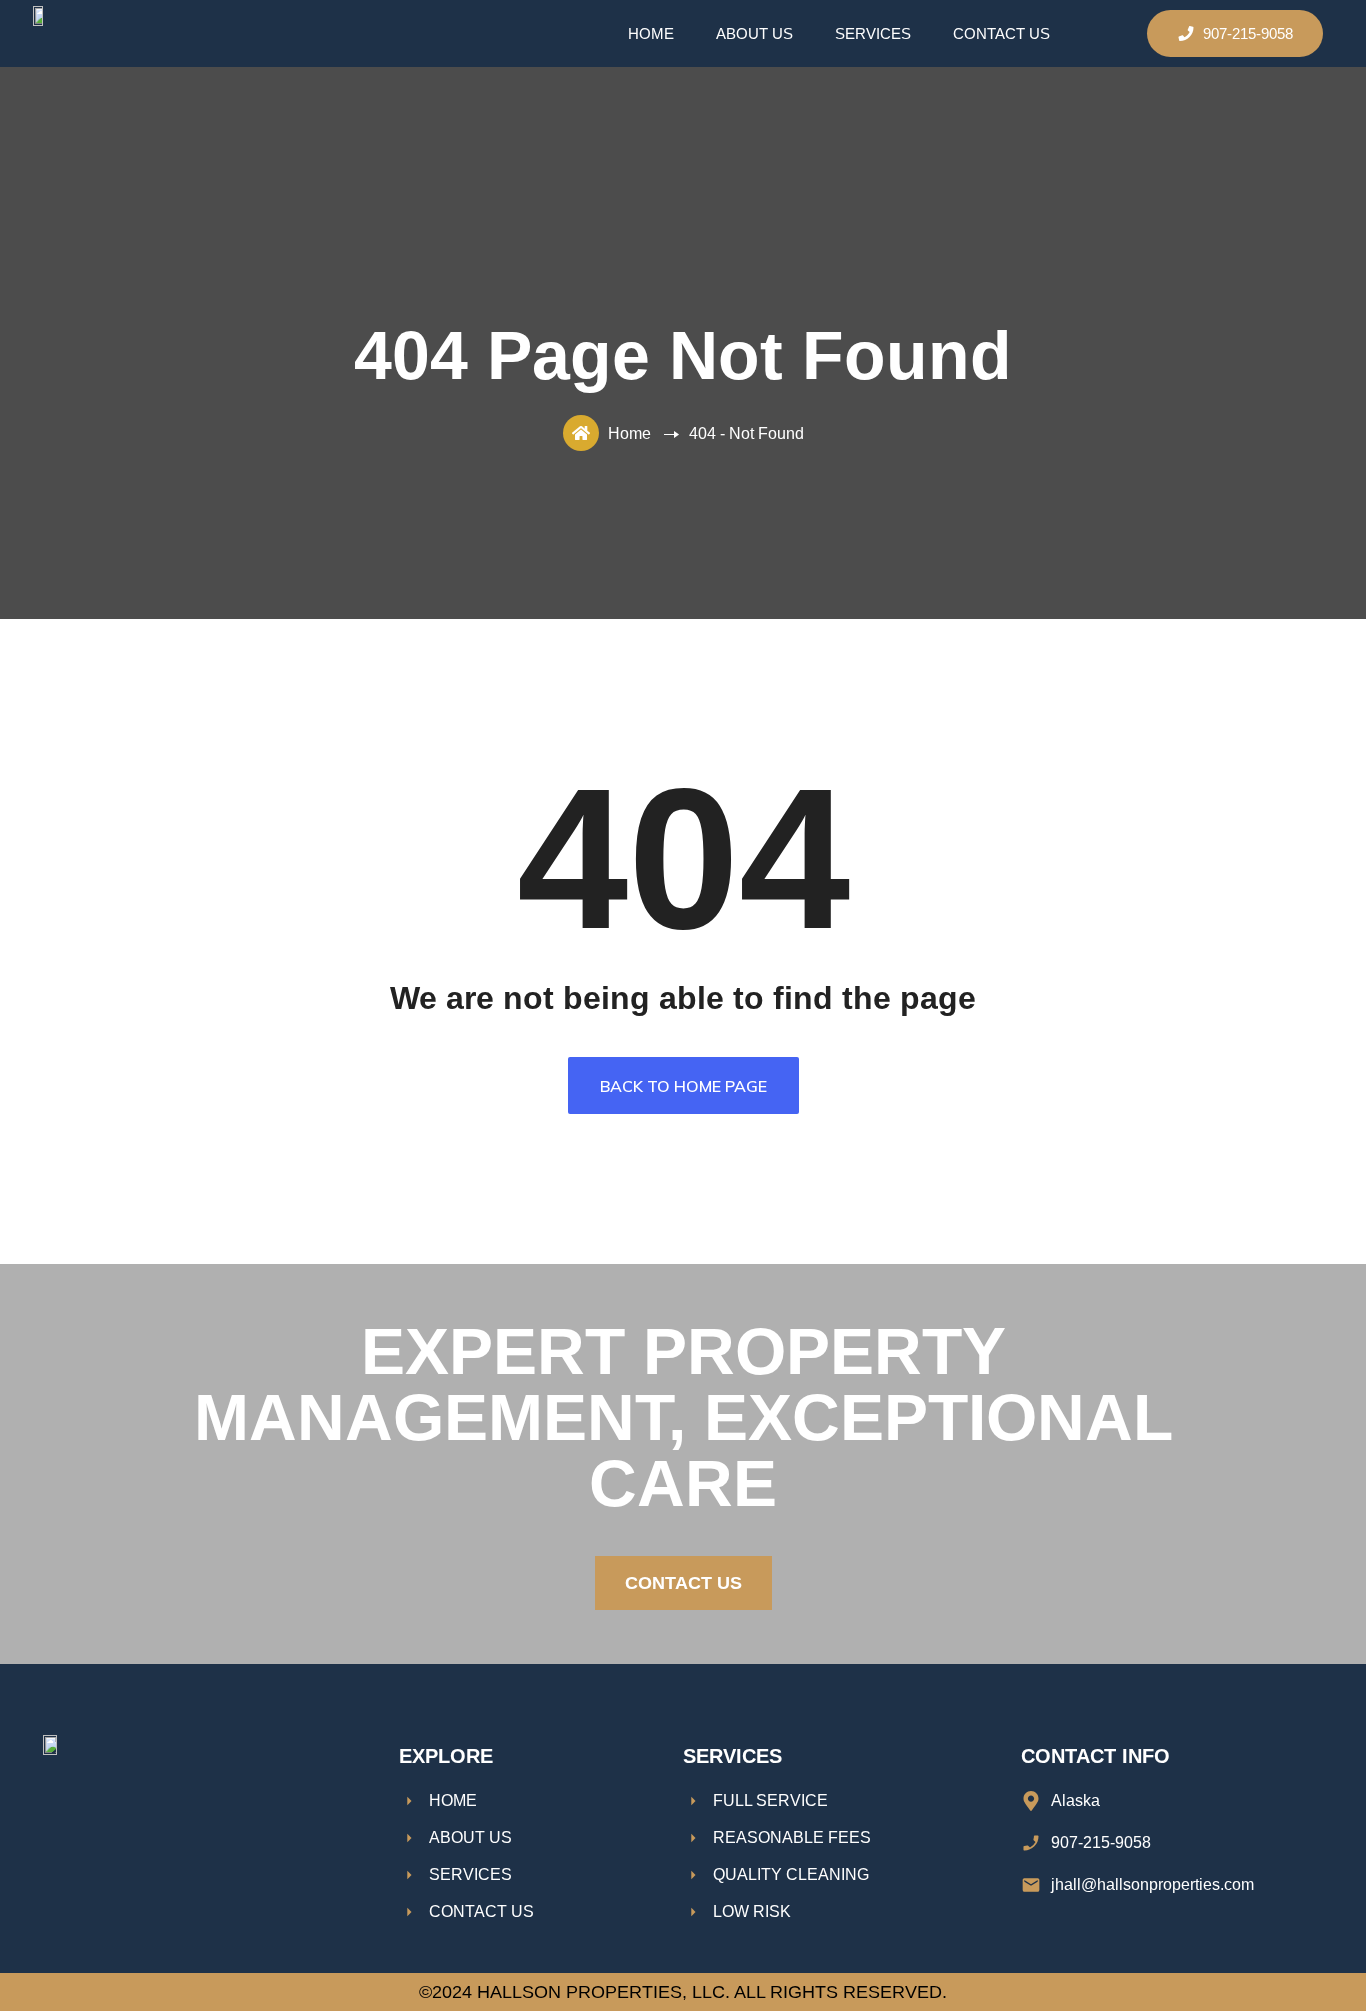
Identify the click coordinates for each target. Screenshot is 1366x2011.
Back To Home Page (683, 1086)
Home (651, 33)
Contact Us (1001, 33)
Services (873, 33)
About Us (754, 33)
